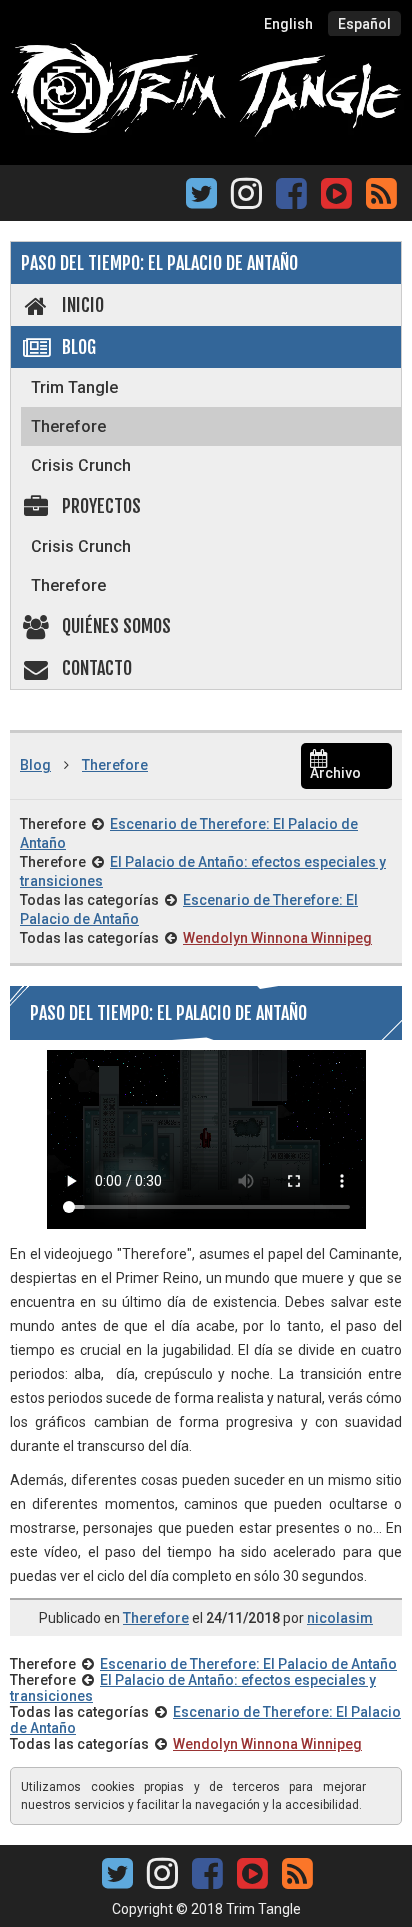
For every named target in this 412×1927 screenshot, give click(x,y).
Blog (79, 347)
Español (364, 24)
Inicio (83, 305)
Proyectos (101, 506)
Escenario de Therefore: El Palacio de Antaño (248, 1664)
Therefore (68, 426)
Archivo (335, 773)
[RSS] (381, 199)
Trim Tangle (74, 387)
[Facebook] (291, 199)
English (288, 24)
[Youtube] (336, 191)
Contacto (97, 668)
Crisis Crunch (81, 465)
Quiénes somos (116, 626)
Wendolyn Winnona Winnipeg (277, 938)
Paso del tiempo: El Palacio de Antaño (159, 263)
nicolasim (340, 1618)
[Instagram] (246, 199)
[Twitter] (201, 199)
